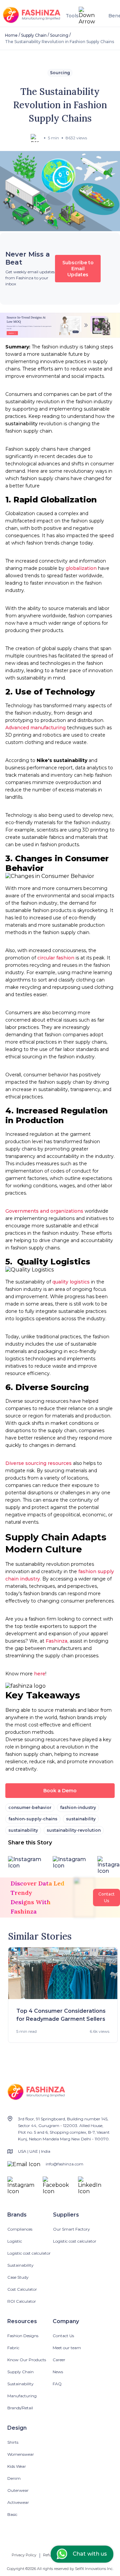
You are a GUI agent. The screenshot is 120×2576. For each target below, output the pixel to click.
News (58, 2372)
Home (11, 35)
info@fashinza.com (64, 2164)
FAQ (57, 2384)
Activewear (18, 2502)
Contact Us (63, 2336)
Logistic (15, 2241)
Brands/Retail (20, 2408)
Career (59, 2360)
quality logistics (71, 1282)
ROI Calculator (22, 2301)
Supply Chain (34, 35)
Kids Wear (17, 2466)
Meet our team (67, 2348)
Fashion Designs (23, 2336)
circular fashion (55, 958)
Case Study (18, 2277)
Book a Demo (60, 1791)
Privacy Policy (24, 2555)
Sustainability (20, 2265)
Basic (12, 2514)
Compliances (20, 2229)
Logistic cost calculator (29, 2253)
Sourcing (59, 35)
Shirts (13, 2442)
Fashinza (56, 1641)
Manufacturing (22, 2396)
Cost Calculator (22, 2289)
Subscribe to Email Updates (78, 269)
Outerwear (18, 2490)
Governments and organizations (45, 1211)
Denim (14, 2478)
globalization (81, 568)
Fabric (13, 2348)
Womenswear (21, 2454)
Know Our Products (27, 2360)
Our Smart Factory (71, 2229)
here (39, 1674)
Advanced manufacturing (35, 728)
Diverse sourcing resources (38, 1463)
